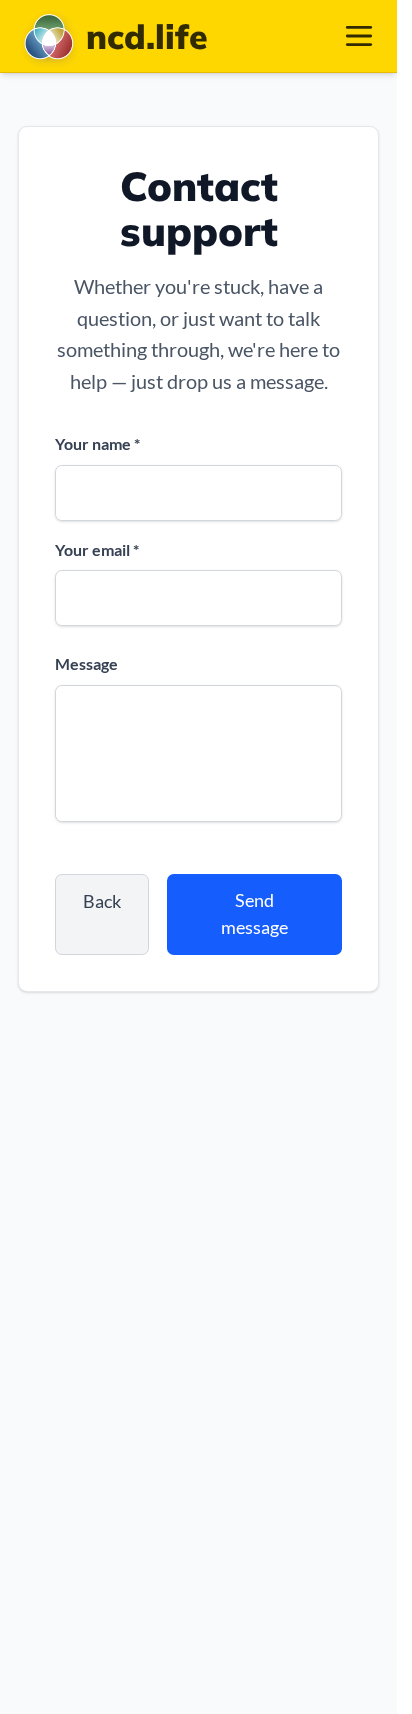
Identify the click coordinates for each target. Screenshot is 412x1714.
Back (102, 901)
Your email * (97, 549)
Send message (254, 913)
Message (86, 663)
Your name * (97, 443)
